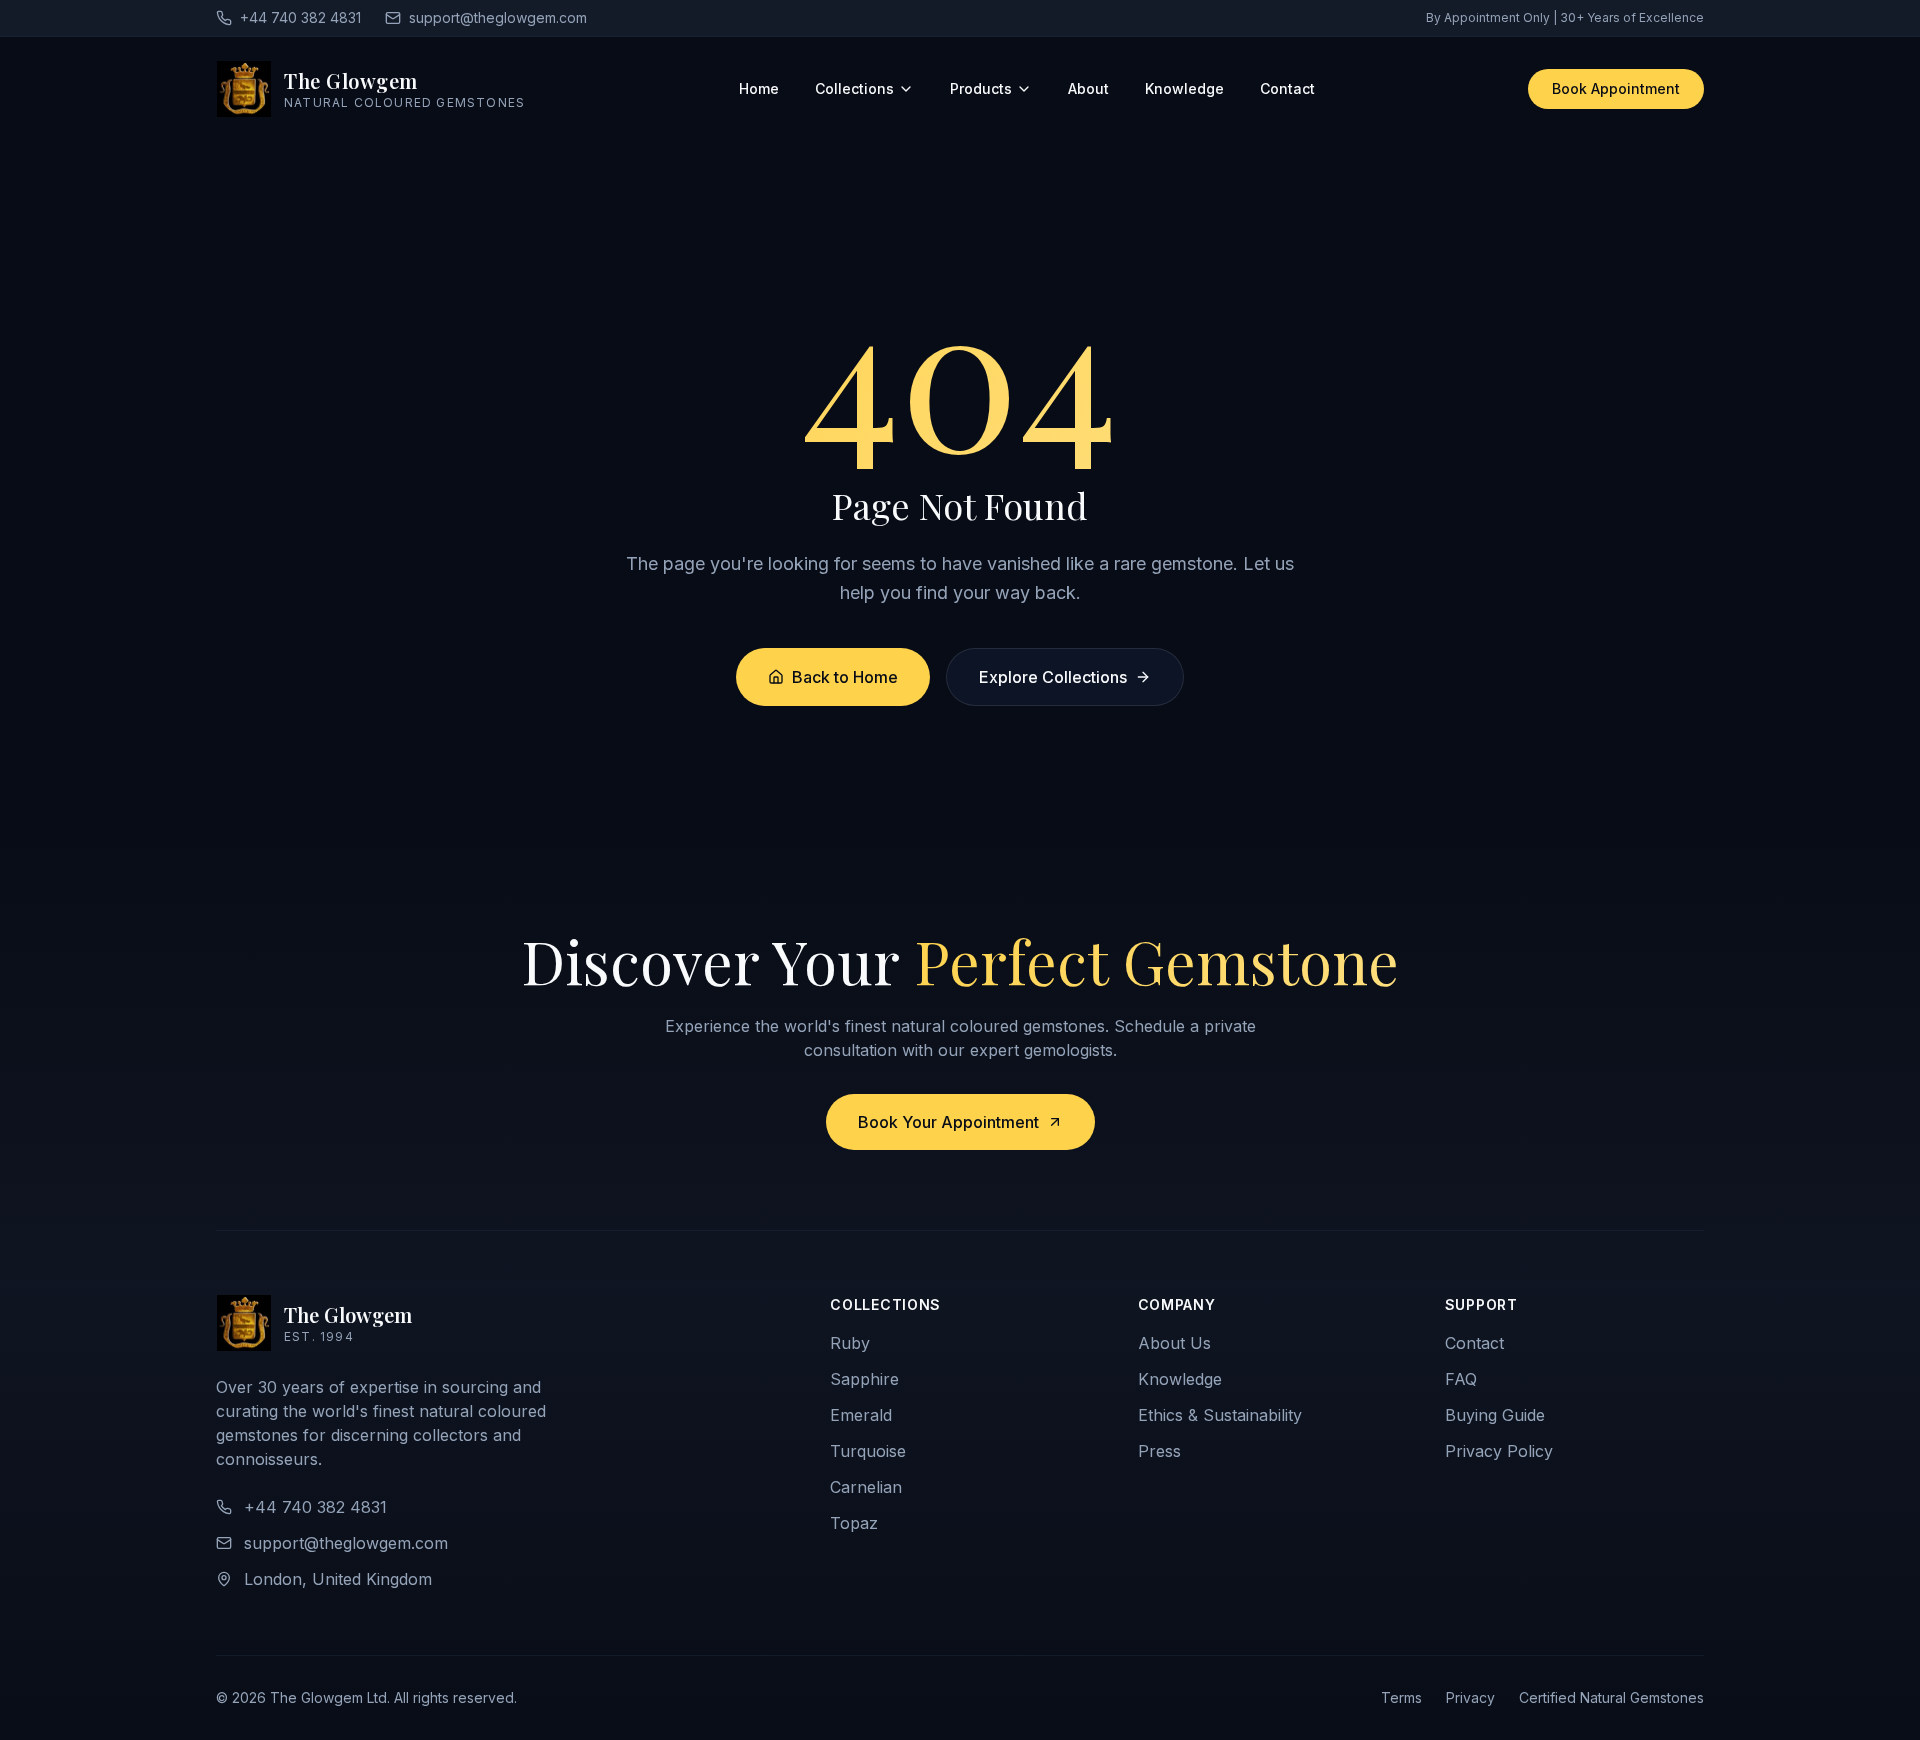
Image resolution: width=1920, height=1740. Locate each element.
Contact (1287, 88)
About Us (1174, 1343)
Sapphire (864, 1379)
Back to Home (845, 677)
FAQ (1461, 1379)
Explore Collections (1053, 677)
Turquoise (868, 1451)
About (1088, 88)
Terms (1401, 1697)
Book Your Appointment (948, 1122)
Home (759, 88)
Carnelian (866, 1487)
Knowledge (1184, 88)
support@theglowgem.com (498, 17)
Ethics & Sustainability (1220, 1415)
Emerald (861, 1415)
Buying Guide (1495, 1415)
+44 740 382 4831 (300, 17)
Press (1159, 1451)
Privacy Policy (1499, 1451)
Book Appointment (1616, 88)
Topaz (854, 1523)
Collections (854, 88)
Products (981, 88)
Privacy (1470, 1697)
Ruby (850, 1343)
